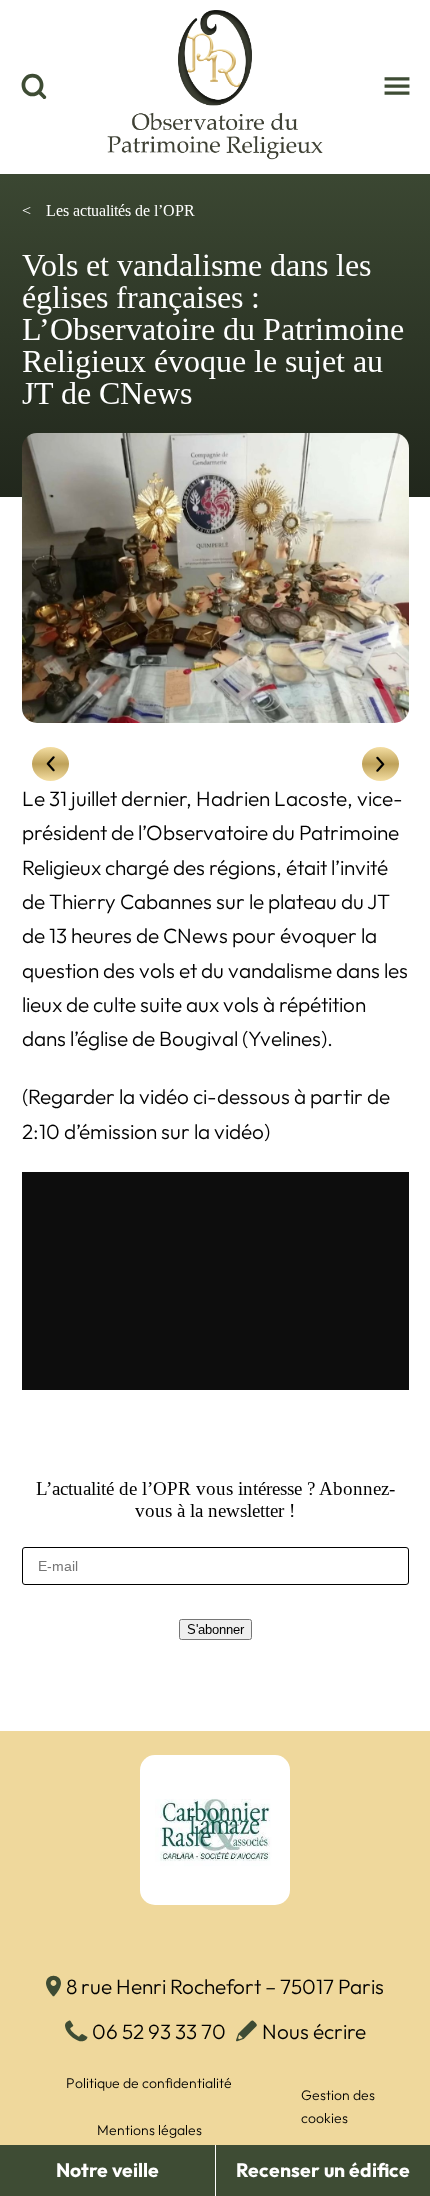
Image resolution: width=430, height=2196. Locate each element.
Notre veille (107, 2170)
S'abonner (215, 1629)
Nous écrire (314, 2031)
